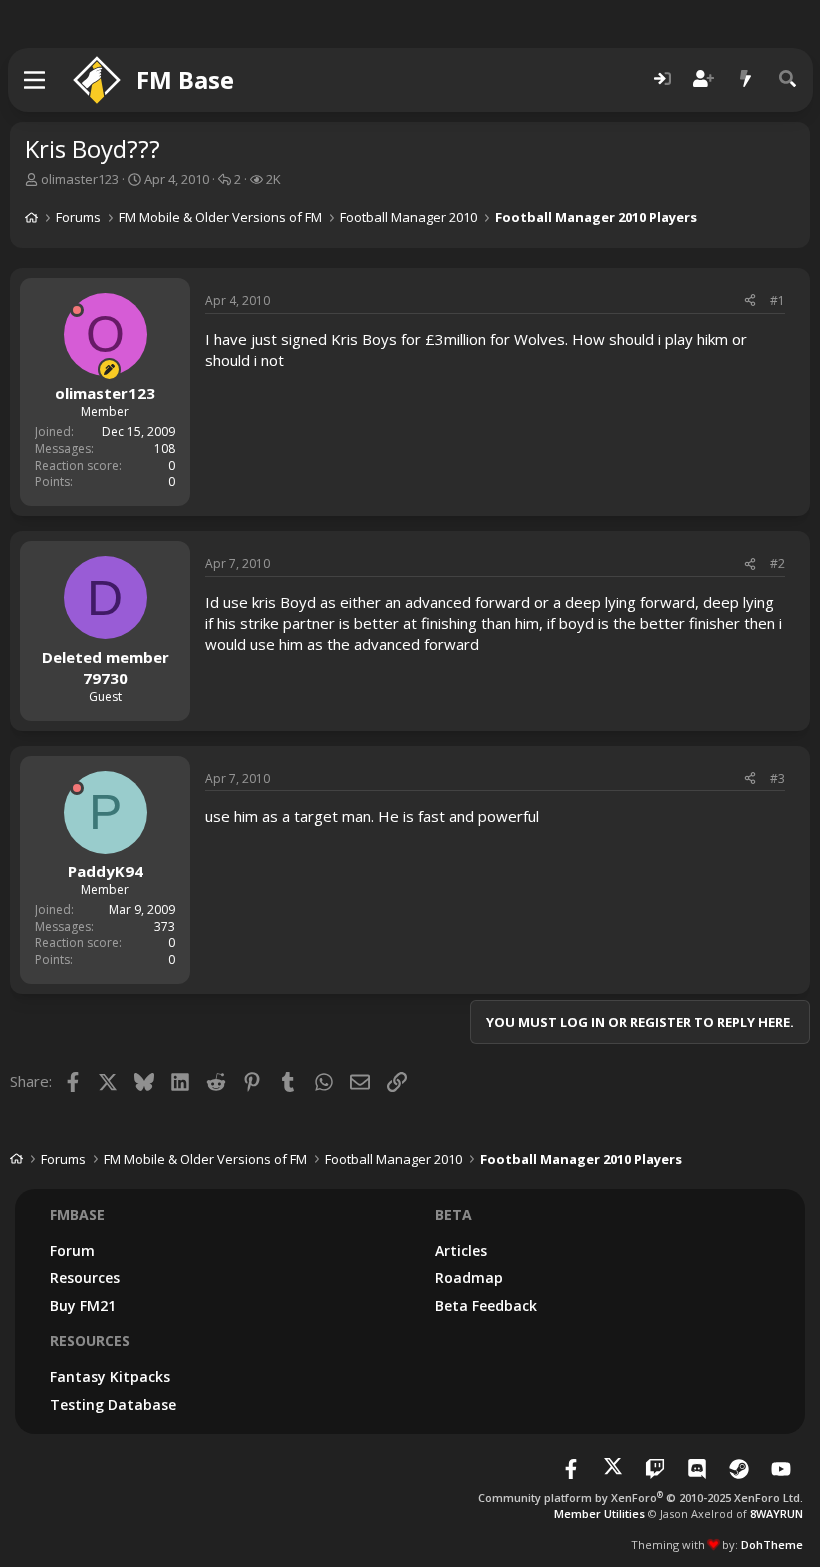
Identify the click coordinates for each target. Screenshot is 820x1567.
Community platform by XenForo (640, 1497)
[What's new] (746, 79)
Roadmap (469, 1277)
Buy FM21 (83, 1305)
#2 (777, 563)
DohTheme (772, 1544)
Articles (461, 1250)
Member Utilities (599, 1513)
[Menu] (35, 80)
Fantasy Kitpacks (110, 1376)
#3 (777, 778)
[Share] (750, 301)
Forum (72, 1250)
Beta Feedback (486, 1305)
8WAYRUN (776, 1513)
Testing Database (113, 1404)
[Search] (788, 79)
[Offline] (77, 310)
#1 (777, 300)
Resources (85, 1277)
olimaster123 (80, 179)
